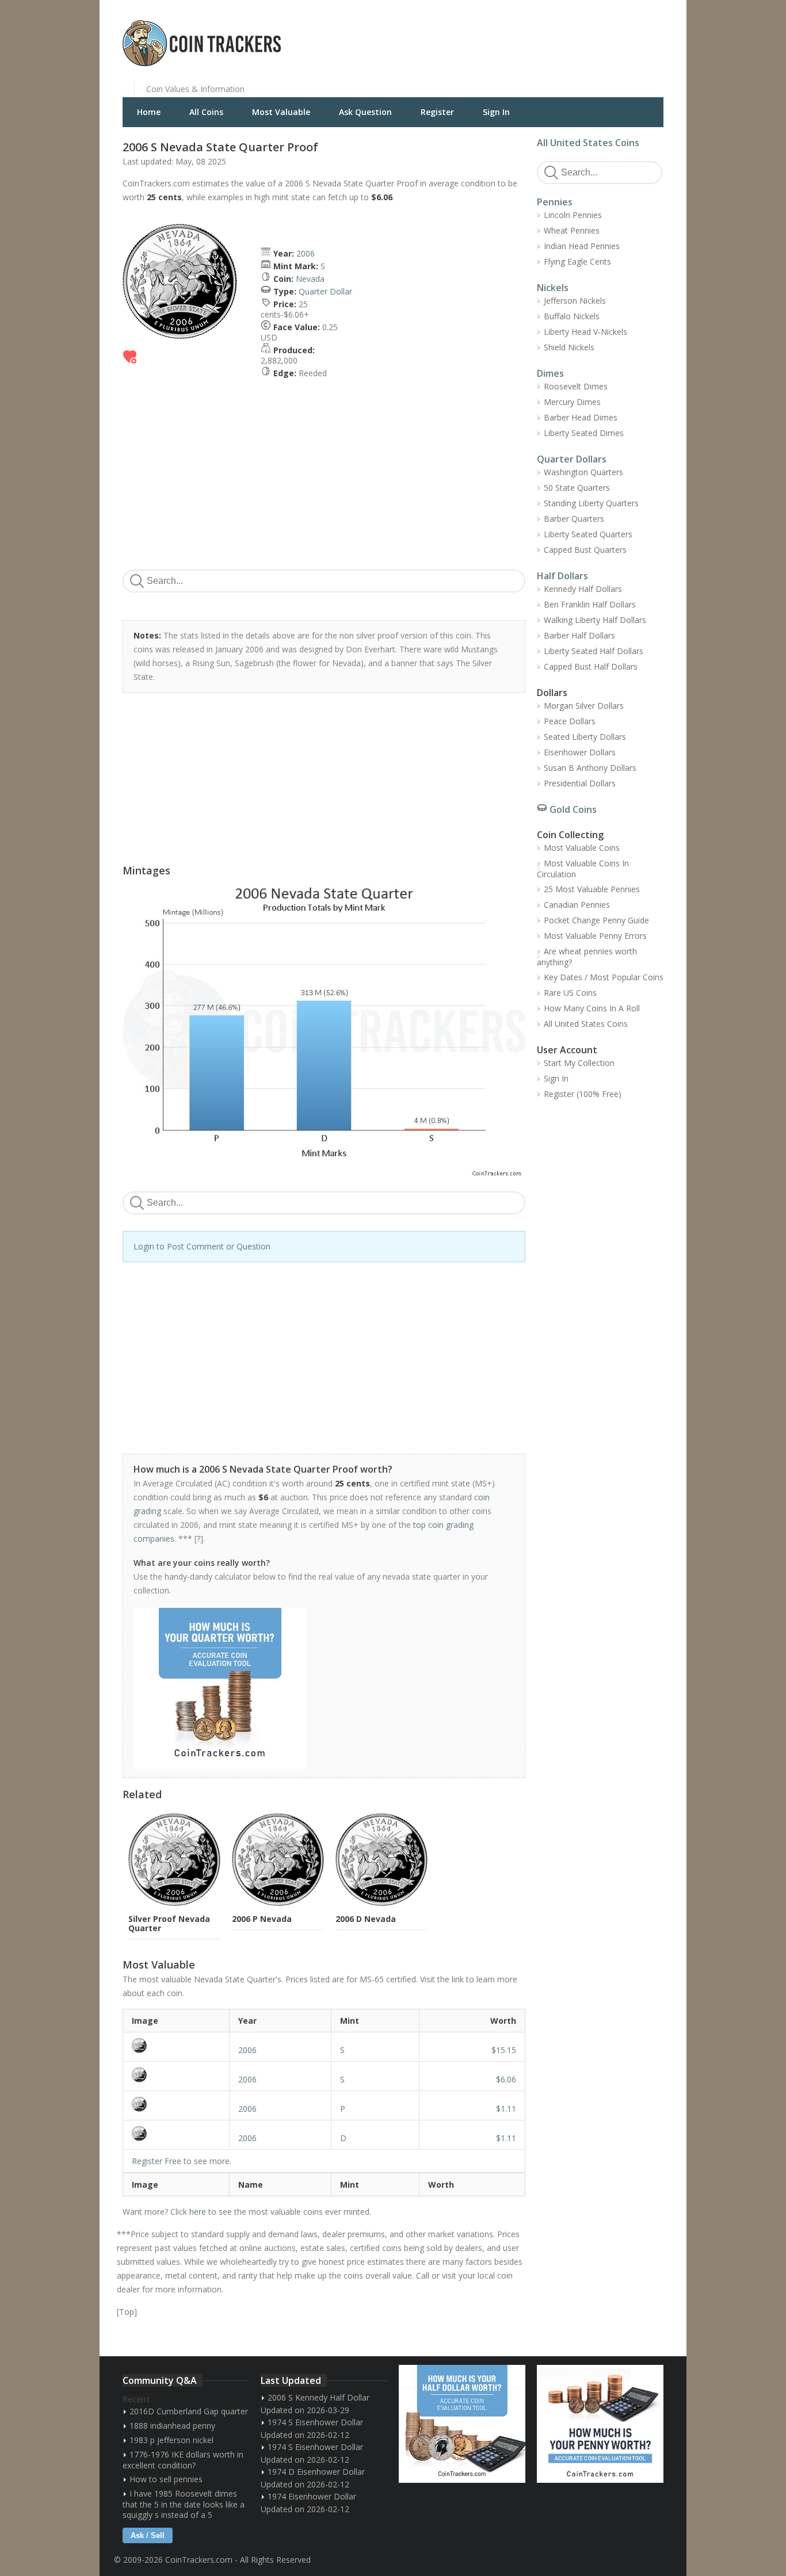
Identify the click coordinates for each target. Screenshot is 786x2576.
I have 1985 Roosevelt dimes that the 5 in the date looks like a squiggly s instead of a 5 (184, 2504)
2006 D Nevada (366, 1919)
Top (127, 2312)
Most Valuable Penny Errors (595, 936)
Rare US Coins (570, 993)
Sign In (496, 112)
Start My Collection (579, 1063)
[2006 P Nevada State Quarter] (176, 2104)
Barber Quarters (574, 519)
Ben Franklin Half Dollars (590, 604)
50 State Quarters (577, 488)
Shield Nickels (569, 347)
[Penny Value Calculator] (600, 2424)
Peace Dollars (570, 721)
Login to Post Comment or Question (202, 1246)
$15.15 (504, 2050)
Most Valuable (281, 112)
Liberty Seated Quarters (588, 534)
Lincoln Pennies (573, 215)
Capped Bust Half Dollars (591, 666)
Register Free (157, 2161)
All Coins (206, 112)
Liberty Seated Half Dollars (594, 651)
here (198, 2212)
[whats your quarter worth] (318, 1688)
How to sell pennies (166, 2479)
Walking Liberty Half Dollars (595, 620)
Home (149, 112)
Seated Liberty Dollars (585, 737)
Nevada (310, 279)
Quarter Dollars (572, 459)
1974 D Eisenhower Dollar (316, 2472)
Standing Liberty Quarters (591, 503)
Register (437, 112)
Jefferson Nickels (575, 301)
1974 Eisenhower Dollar (312, 2496)
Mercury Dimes (572, 402)
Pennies (555, 202)
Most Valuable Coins (582, 848)
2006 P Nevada (262, 1919)
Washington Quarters (583, 472)
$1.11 (506, 2109)
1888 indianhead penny (172, 2426)
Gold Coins (573, 809)
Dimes (550, 373)
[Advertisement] (533, 35)
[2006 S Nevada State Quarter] (176, 2046)
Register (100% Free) (583, 1094)
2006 (306, 253)
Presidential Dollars (580, 783)
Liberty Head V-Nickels (585, 332)
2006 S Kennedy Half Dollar (318, 2397)
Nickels (553, 288)
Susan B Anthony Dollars (590, 768)
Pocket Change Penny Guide (596, 920)
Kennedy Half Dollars (583, 589)
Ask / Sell (148, 2535)
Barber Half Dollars (579, 635)
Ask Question (365, 112)
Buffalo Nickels (572, 316)
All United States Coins (588, 143)
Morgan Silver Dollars (584, 706)
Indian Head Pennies (582, 246)
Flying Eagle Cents (577, 261)
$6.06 (506, 2079)
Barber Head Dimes (581, 417)
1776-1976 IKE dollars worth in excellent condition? (183, 2460)
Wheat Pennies (572, 230)
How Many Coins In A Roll (592, 1008)
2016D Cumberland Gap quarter (189, 2411)
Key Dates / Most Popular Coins (604, 977)
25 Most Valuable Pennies (592, 889)
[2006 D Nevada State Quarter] (176, 2134)
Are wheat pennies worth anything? (587, 957)
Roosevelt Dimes (576, 386)
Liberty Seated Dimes (584, 433)
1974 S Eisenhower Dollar (315, 2422)
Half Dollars (562, 576)
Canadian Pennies (577, 905)
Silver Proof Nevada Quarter (169, 1923)
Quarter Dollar (325, 291)
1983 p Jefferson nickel (171, 2440)
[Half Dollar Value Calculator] (462, 2424)
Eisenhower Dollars (580, 752)
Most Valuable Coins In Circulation (583, 869)
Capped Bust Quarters (585, 550)
